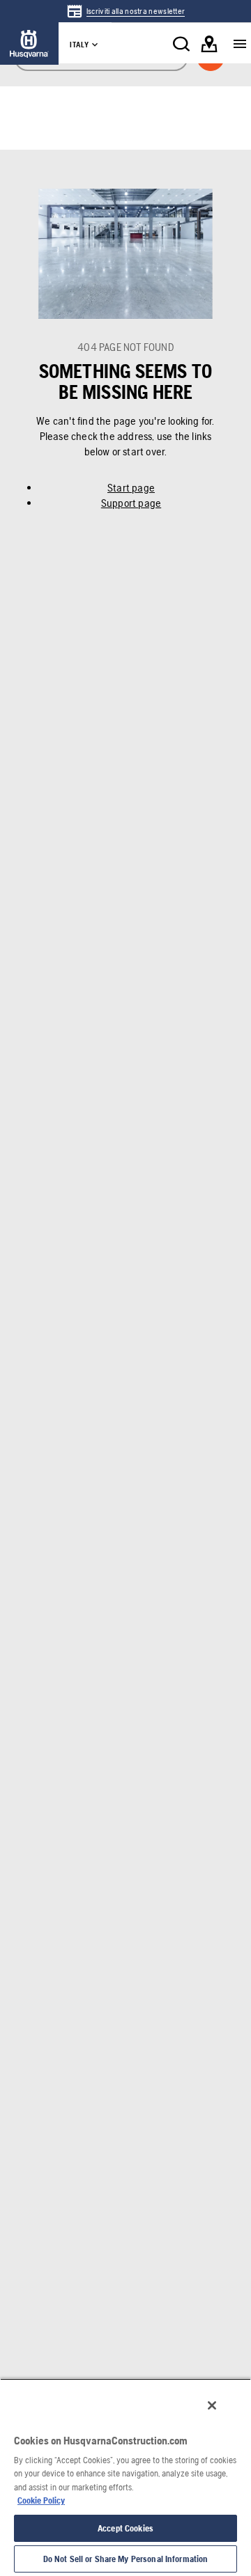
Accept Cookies (125, 2528)
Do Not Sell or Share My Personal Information (126, 2559)
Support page (131, 503)
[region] (125, 2477)
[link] (126, 11)
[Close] (212, 2405)
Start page (131, 488)
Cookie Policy (41, 2500)
